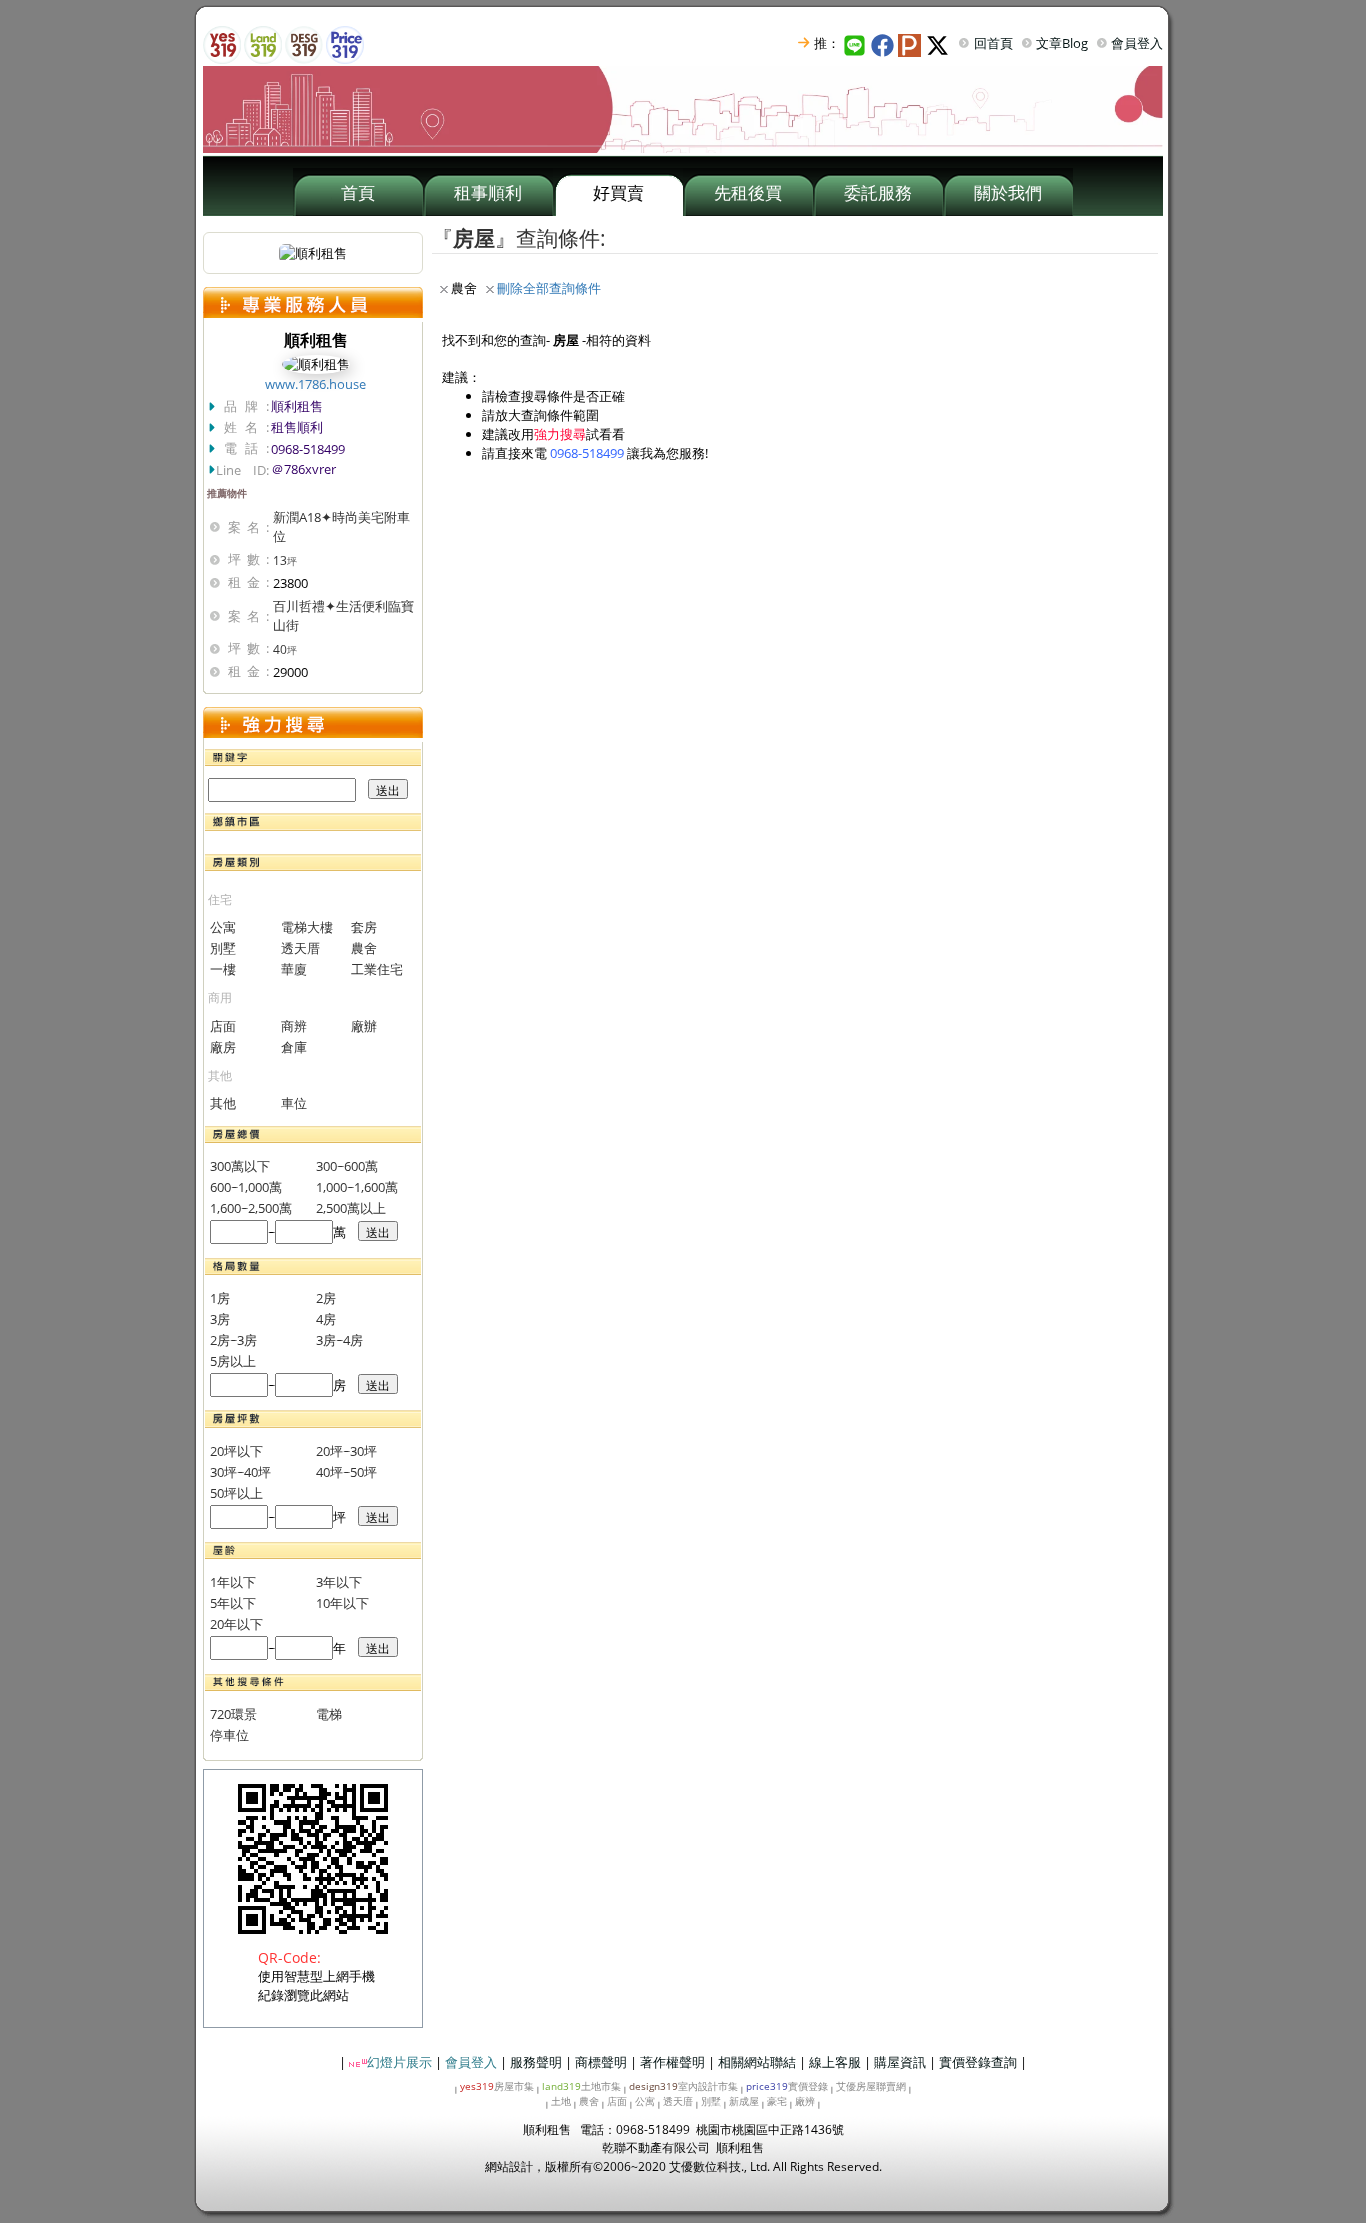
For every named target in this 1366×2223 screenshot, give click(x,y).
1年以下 (233, 1582)
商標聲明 (601, 2062)
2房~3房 (233, 1340)
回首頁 (993, 43)
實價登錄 (787, 2086)
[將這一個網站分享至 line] (855, 43)
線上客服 (835, 2062)
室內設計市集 (683, 2086)
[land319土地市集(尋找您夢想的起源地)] (263, 43)
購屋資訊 (900, 2062)
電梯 (329, 1714)
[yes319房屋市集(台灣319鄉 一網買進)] (222, 43)
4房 (326, 1319)
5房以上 (233, 1361)
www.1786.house (315, 384)
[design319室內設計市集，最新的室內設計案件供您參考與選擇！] (304, 43)
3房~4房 (339, 1340)
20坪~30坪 (346, 1451)
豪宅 (777, 2101)
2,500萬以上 (351, 1208)
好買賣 (618, 192)
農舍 (364, 948)
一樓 (223, 969)
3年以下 (339, 1582)
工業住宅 (377, 969)
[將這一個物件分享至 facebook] (885, 43)
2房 (326, 1298)
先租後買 (748, 192)
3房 (220, 1319)
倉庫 (294, 1047)
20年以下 (236, 1624)
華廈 (294, 969)
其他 (223, 1103)
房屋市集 (497, 2086)
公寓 (223, 927)
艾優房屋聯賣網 (871, 2086)
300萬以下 (240, 1166)
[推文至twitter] (940, 43)
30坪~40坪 (240, 1472)
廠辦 (364, 1026)
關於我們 (1008, 192)
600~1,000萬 (246, 1187)
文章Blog (1062, 43)
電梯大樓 (307, 927)
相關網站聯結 (757, 2062)
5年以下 (233, 1603)
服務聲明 (536, 2062)
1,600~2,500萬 (251, 1208)
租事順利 (488, 192)
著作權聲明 (672, 2062)
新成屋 (744, 2101)
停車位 (229, 1735)
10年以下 (342, 1603)
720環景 (233, 1714)
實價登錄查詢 (978, 2062)
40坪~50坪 (346, 1472)
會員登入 (1137, 43)
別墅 (223, 948)
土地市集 (581, 2086)
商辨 (294, 1026)
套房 (364, 927)
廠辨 (805, 2101)
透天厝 (300, 948)
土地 (561, 2101)
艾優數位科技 (705, 2166)
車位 (294, 1103)
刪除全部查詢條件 (549, 288)
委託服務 (878, 192)
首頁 (358, 192)
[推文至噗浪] (912, 43)
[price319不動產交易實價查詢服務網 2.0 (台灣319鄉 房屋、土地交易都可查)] (345, 43)
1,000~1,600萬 (357, 1187)
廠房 (223, 1047)
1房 (220, 1298)
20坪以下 (236, 1451)
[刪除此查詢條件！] (444, 288)
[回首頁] (683, 108)
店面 (223, 1026)
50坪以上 (236, 1493)
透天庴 (678, 2101)
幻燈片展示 (399, 2062)
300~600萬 (347, 1166)
